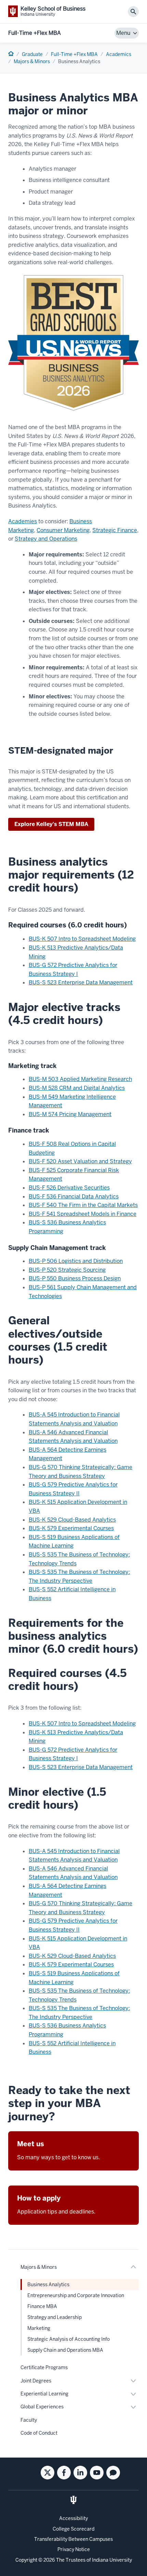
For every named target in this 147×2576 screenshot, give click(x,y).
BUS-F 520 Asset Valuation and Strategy (80, 1161)
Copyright (26, 2560)
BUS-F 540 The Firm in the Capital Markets (83, 1205)
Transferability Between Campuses (73, 2539)
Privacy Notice (74, 2549)
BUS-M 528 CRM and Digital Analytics (77, 1088)
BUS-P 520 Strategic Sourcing (67, 1270)
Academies (23, 521)
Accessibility (73, 2518)
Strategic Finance (115, 530)
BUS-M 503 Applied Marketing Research (80, 1079)
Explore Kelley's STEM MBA (51, 824)
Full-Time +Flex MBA (35, 33)
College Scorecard (73, 2529)
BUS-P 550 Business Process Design (75, 1278)
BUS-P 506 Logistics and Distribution (76, 1261)
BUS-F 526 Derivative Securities (69, 1188)
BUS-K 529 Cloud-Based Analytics (72, 1520)
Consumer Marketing (63, 530)
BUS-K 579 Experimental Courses (71, 1528)
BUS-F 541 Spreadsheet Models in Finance (83, 1214)
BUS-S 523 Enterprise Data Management (81, 983)
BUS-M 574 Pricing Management (70, 1114)
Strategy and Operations (46, 539)
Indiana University (112, 2560)
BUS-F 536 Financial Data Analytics (74, 1197)
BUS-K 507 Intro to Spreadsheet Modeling (82, 939)
